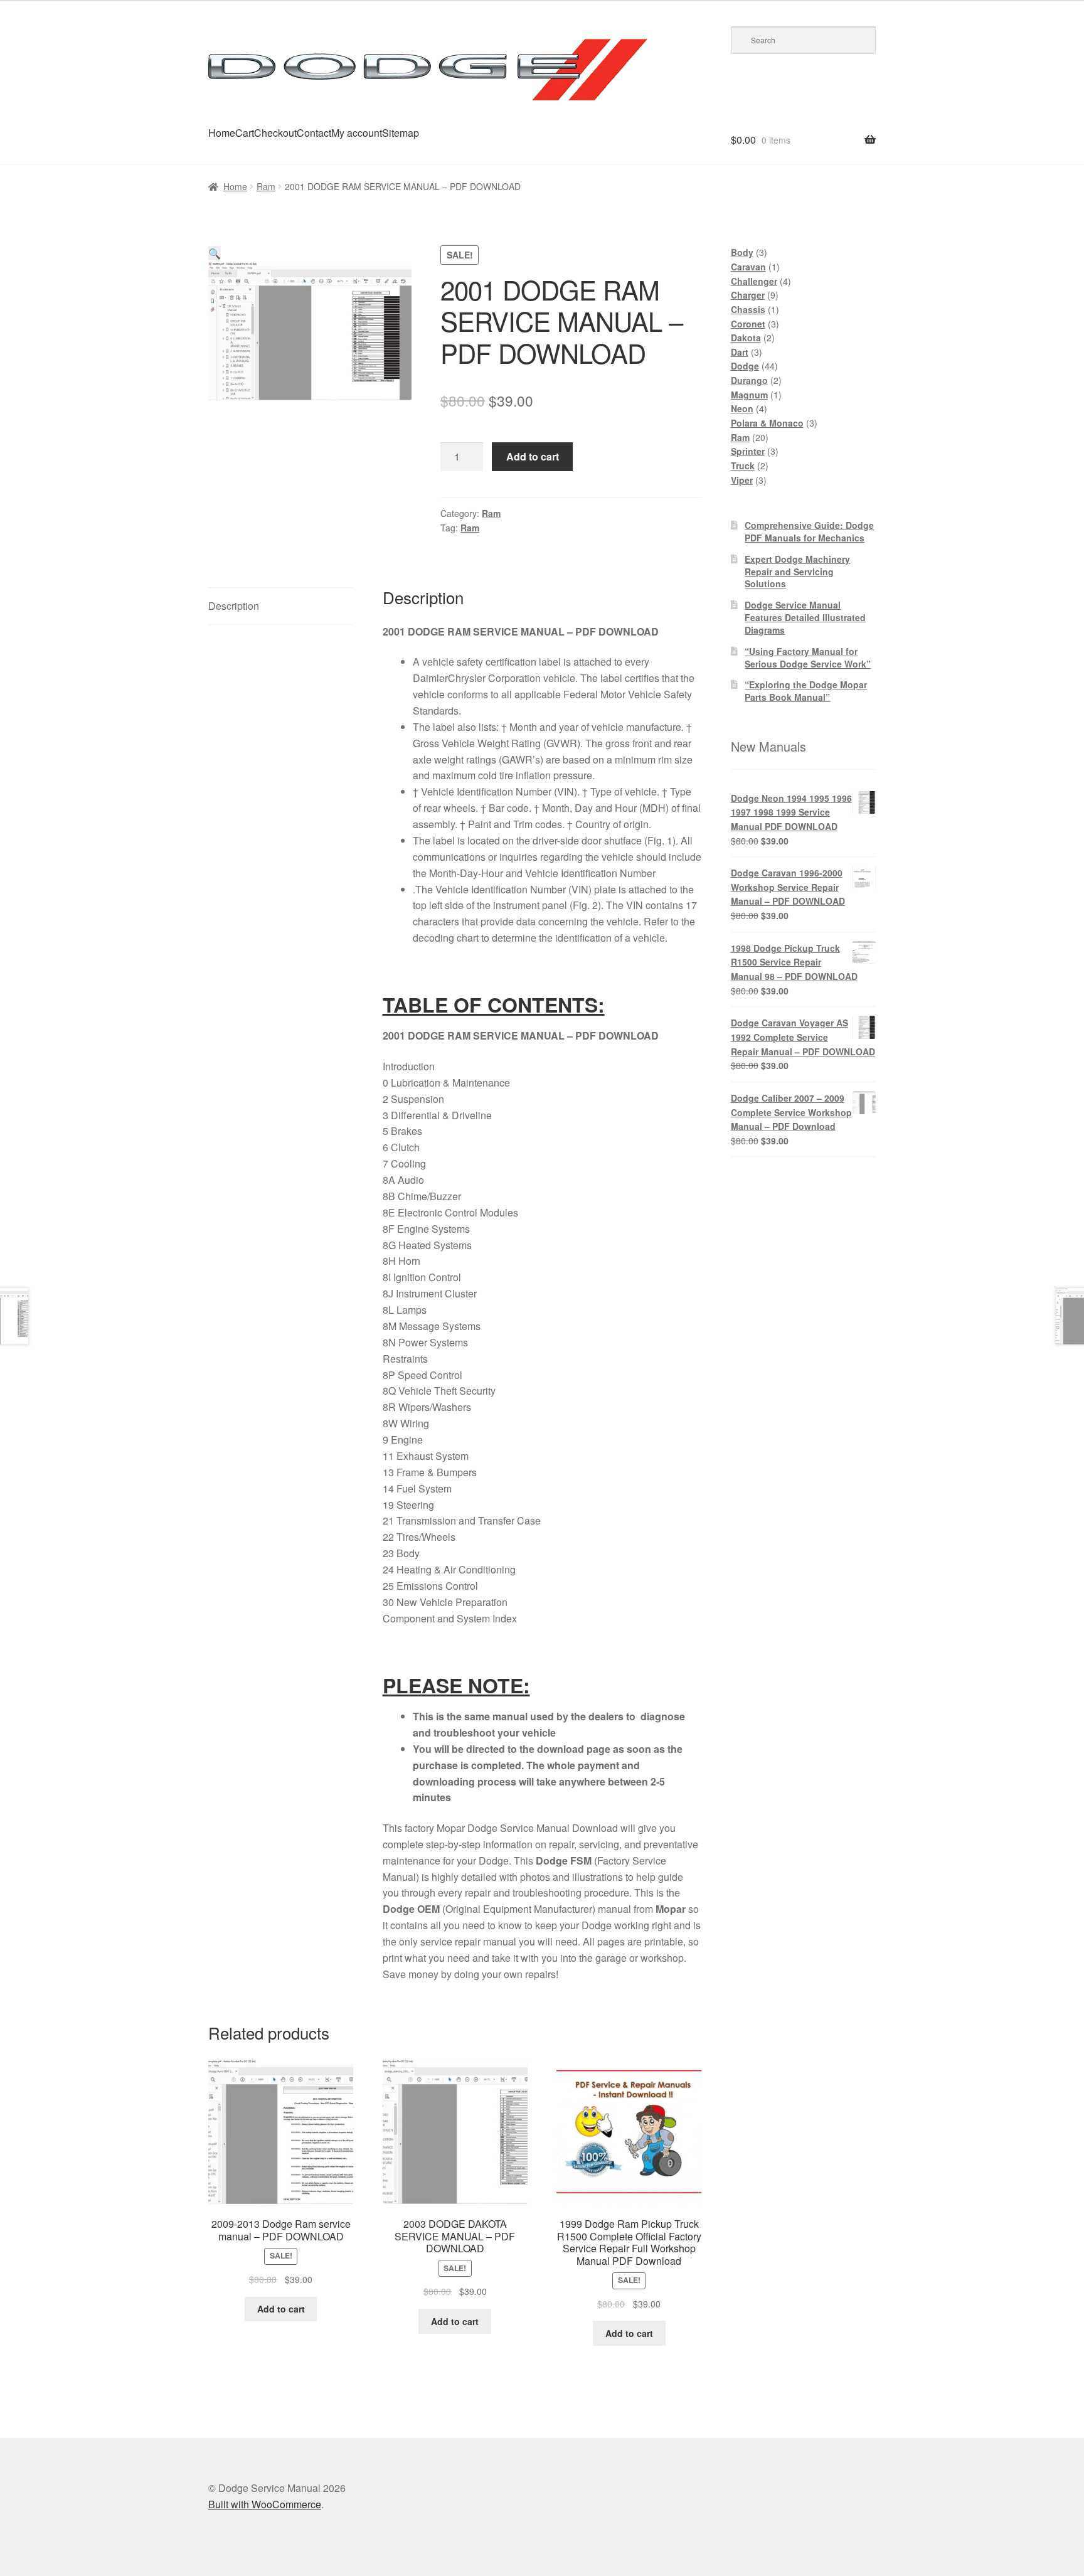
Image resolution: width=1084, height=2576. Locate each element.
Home (222, 133)
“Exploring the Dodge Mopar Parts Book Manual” (806, 691)
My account (357, 133)
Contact (314, 133)
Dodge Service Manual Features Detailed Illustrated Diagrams (805, 617)
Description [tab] (234, 606)
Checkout (275, 133)
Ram (266, 186)
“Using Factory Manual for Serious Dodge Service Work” (808, 657)
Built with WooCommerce (265, 2504)
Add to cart (533, 456)
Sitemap (401, 133)
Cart (245, 133)
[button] (215, 253)
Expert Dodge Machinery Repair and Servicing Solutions (797, 572)
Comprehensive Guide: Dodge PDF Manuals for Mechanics (809, 531)
